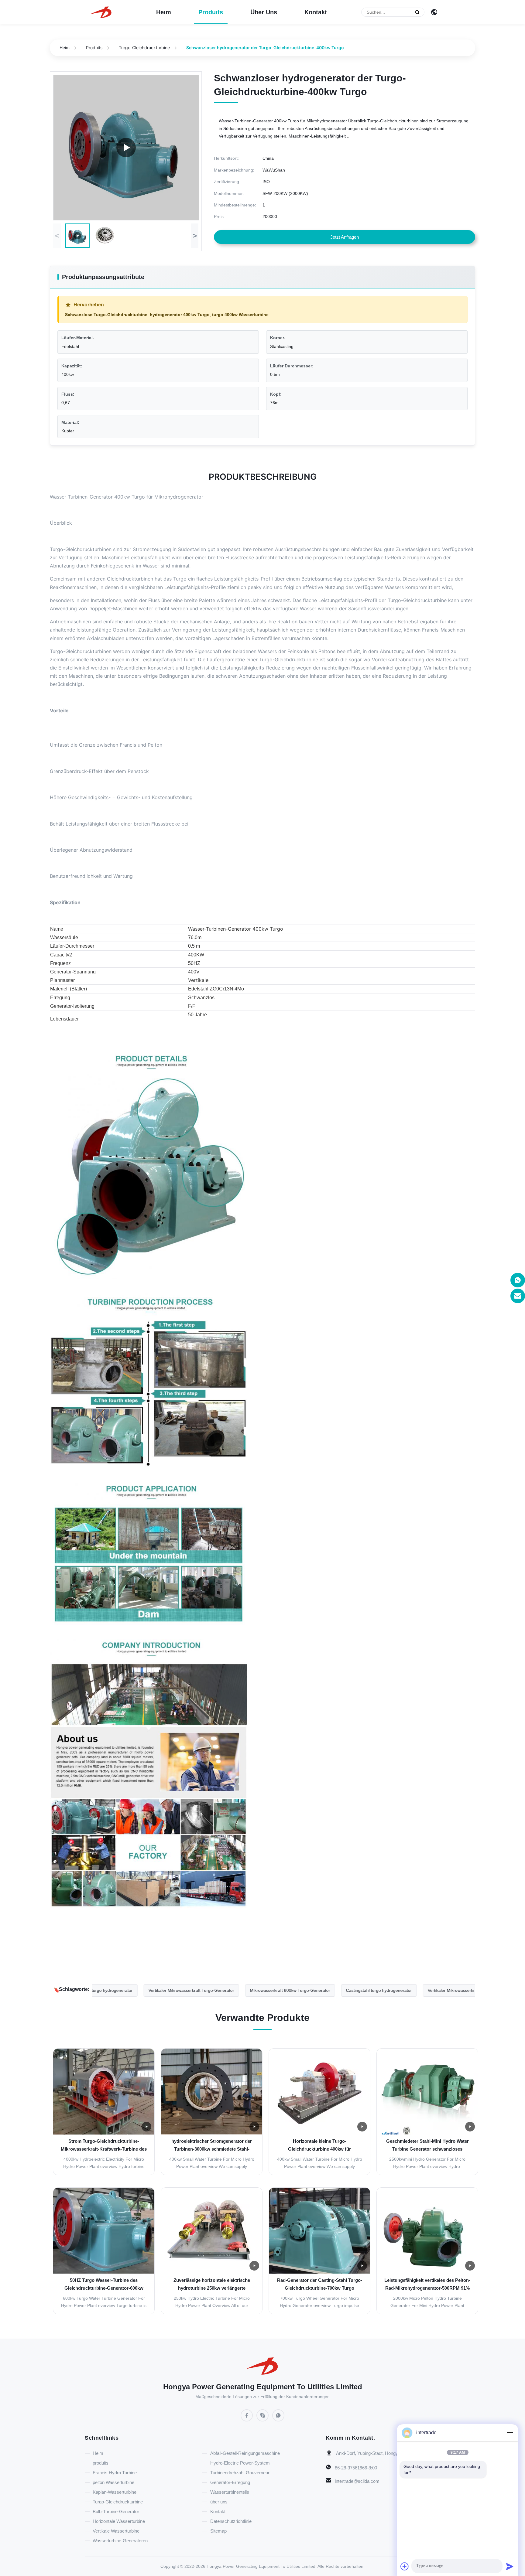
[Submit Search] (417, 12)
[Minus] (510, 2433)
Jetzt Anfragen (345, 237)
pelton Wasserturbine (113, 2482)
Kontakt (316, 12)
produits (211, 12)
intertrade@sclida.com (357, 2481)
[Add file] (405, 2566)
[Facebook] (247, 2415)
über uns (264, 12)
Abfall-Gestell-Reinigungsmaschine (245, 2453)
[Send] (510, 2566)
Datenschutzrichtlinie (231, 2521)
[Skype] (262, 2415)
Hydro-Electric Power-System (240, 2463)
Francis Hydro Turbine (115, 2473)
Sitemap (218, 2531)
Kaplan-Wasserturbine (115, 2492)
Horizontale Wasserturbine (119, 2521)
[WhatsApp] (278, 2415)
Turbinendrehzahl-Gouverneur (240, 2473)
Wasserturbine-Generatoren (120, 2541)
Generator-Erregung (230, 2482)
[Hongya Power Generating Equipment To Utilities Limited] (101, 12)
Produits (94, 48)
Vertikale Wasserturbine (116, 2531)
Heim (164, 12)
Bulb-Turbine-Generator (116, 2511)
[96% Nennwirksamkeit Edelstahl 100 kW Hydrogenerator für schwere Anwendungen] (126, 148)
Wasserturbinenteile (230, 2492)
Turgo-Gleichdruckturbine (144, 48)
